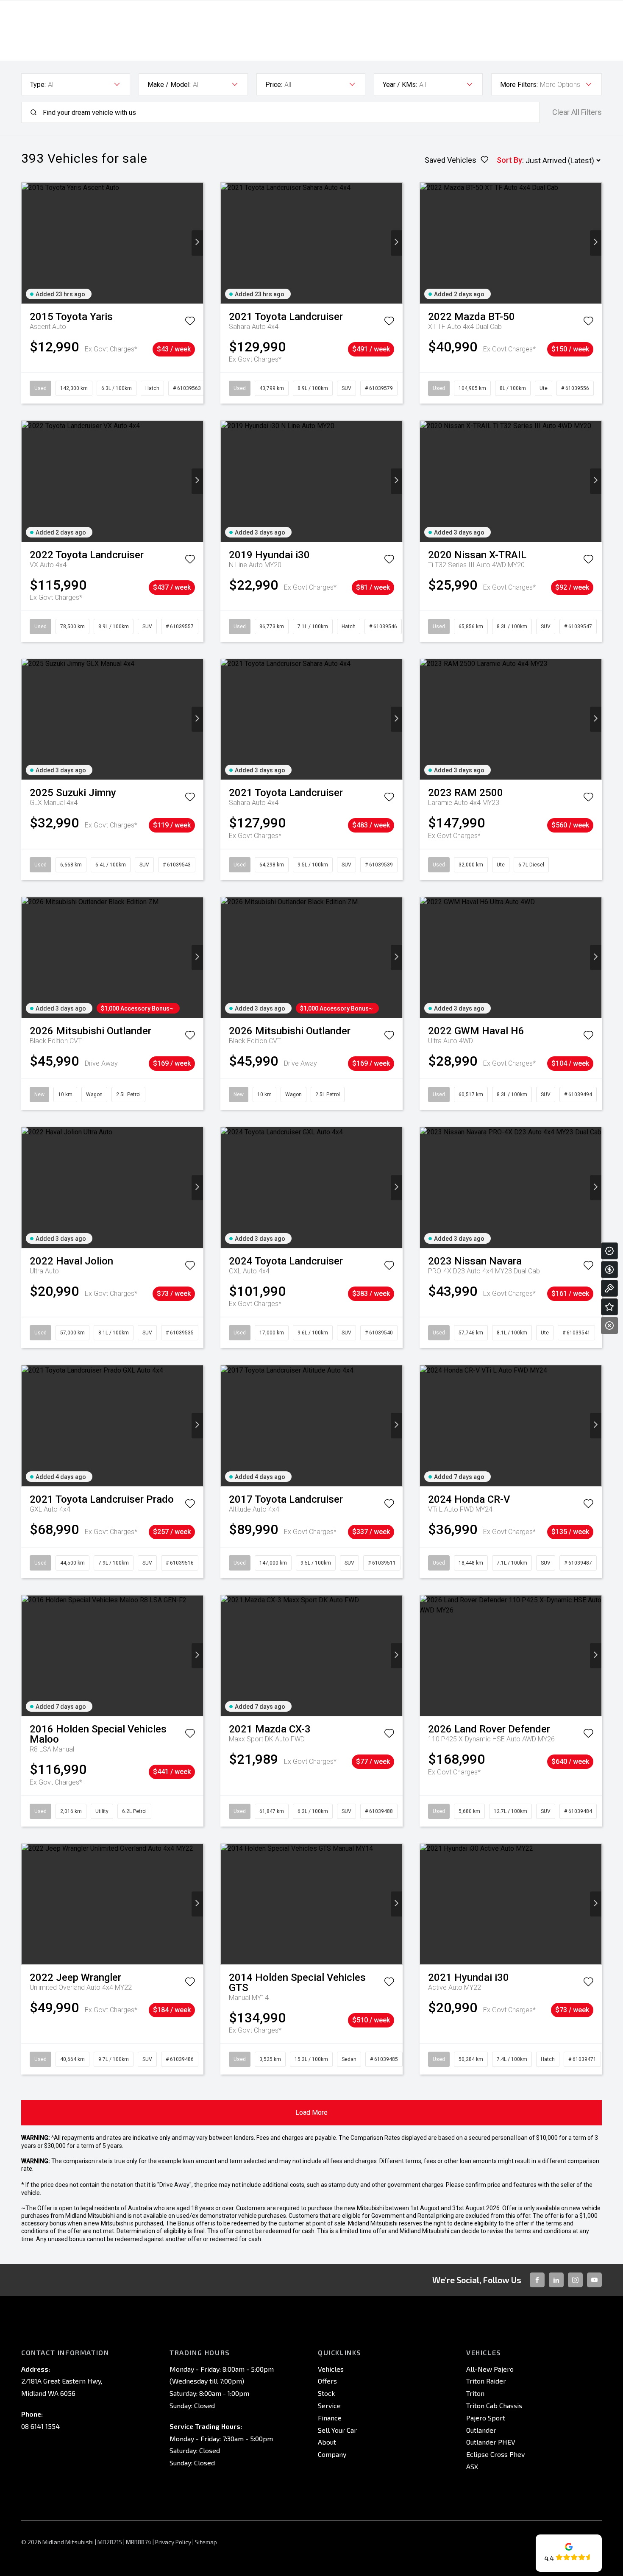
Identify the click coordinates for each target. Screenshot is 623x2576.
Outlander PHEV (491, 2442)
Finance (330, 2418)
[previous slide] (27, 243)
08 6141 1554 (40, 2426)
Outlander (481, 2430)
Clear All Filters (577, 112)
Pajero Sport (486, 2418)
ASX (472, 2466)
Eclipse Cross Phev (495, 2454)
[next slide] (197, 243)
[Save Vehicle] (190, 323)
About (327, 2442)
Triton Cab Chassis (494, 2405)
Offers (327, 2381)
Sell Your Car (337, 2430)
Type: (38, 85)
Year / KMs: (400, 85)
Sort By (509, 160)
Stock (326, 2393)
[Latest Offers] (609, 1307)
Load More (311, 2112)
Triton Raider (486, 2381)
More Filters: (519, 85)
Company (332, 2454)
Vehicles (331, 2369)
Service (329, 2405)
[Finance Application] (609, 1270)
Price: (274, 85)
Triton (475, 2393)
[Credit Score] (609, 1251)
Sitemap (206, 2542)
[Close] (609, 1326)
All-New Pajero (490, 2369)
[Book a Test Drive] (609, 1288)
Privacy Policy (173, 2542)
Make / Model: (169, 85)
